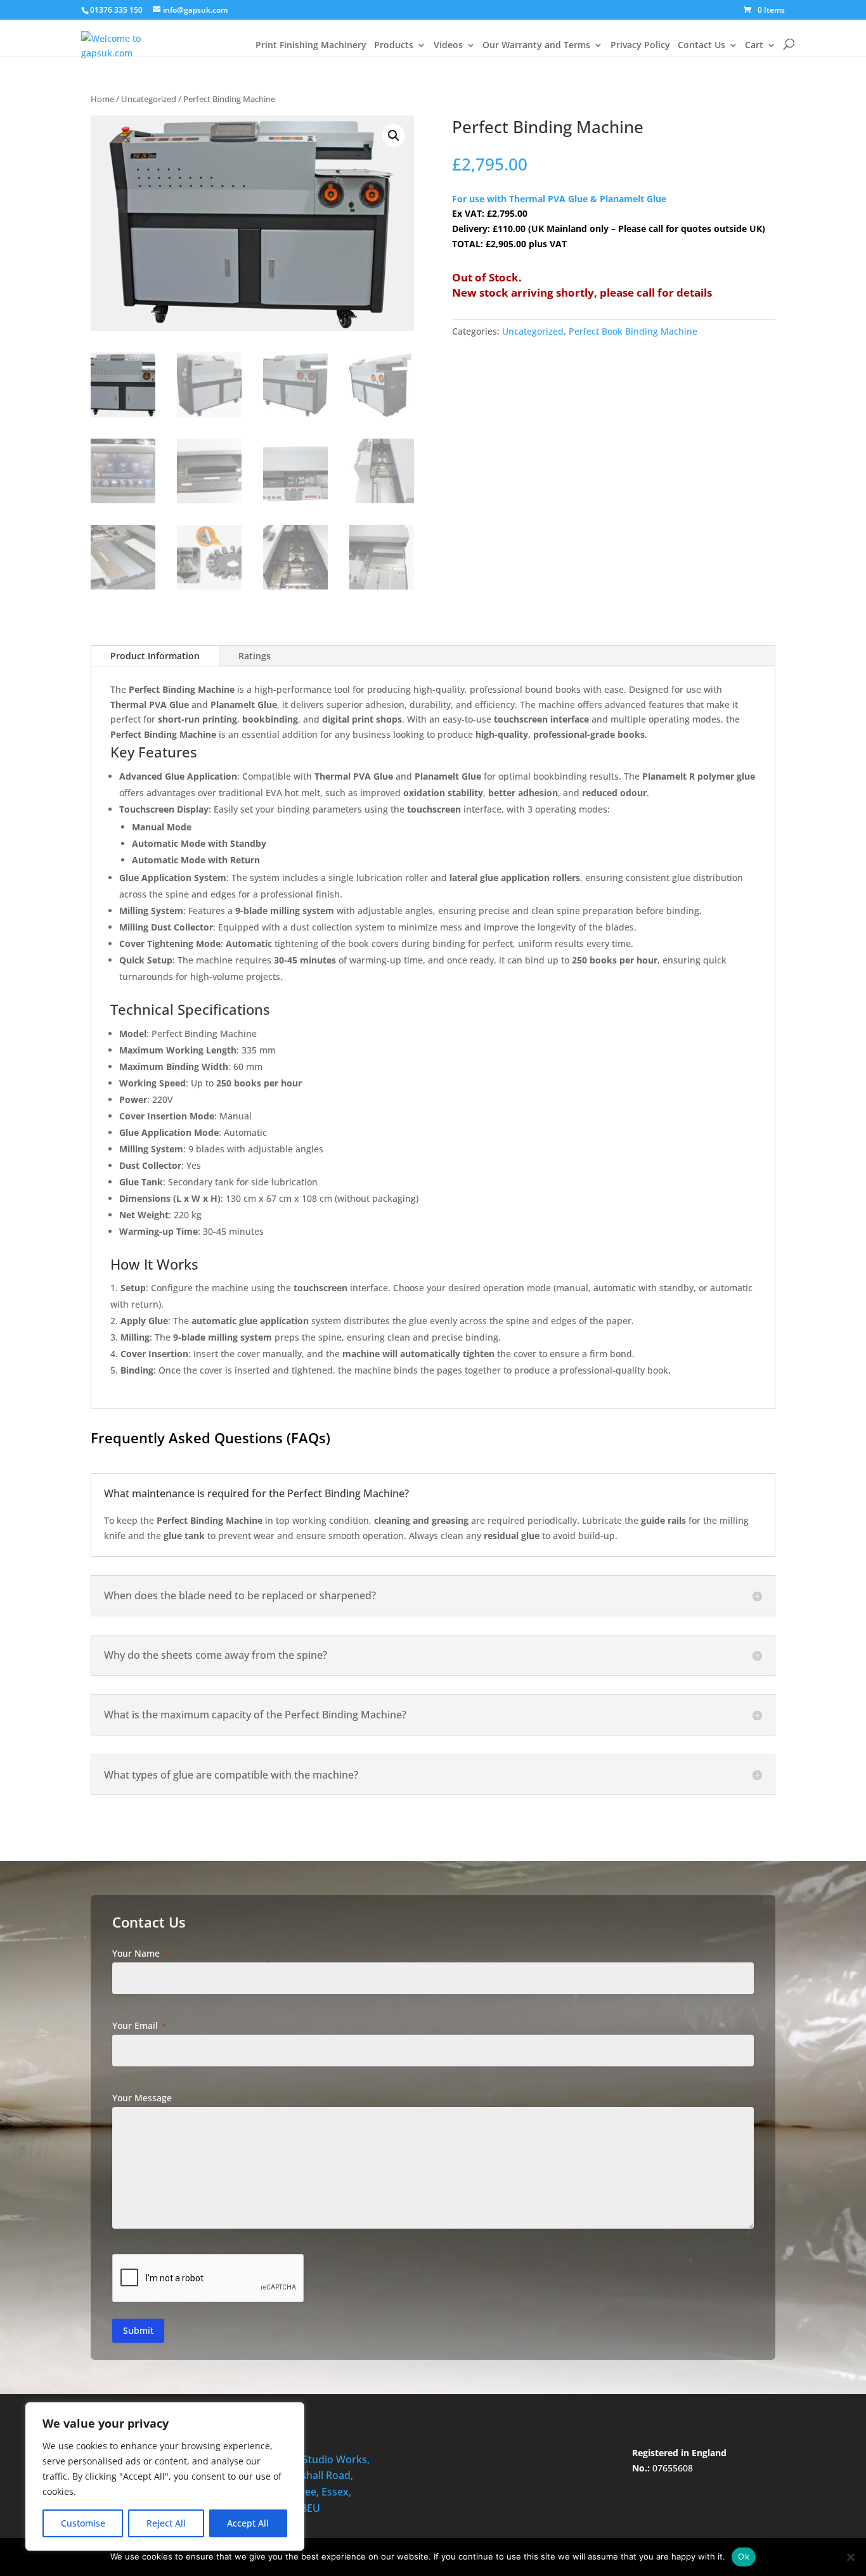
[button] (394, 136)
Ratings (255, 656)
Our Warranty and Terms (536, 46)
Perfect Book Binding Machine (633, 331)
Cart (754, 46)
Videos (448, 46)
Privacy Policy (640, 46)
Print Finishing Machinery (311, 46)
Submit (138, 2330)
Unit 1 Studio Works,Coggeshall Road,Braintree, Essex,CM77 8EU (320, 2484)
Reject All (166, 2523)
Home (102, 99)
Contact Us (701, 46)
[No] (850, 2557)
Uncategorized (149, 99)
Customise (83, 2523)
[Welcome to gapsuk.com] (116, 39)
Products (394, 46)
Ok (744, 2556)
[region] (165, 2476)
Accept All (248, 2523)
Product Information (155, 656)
